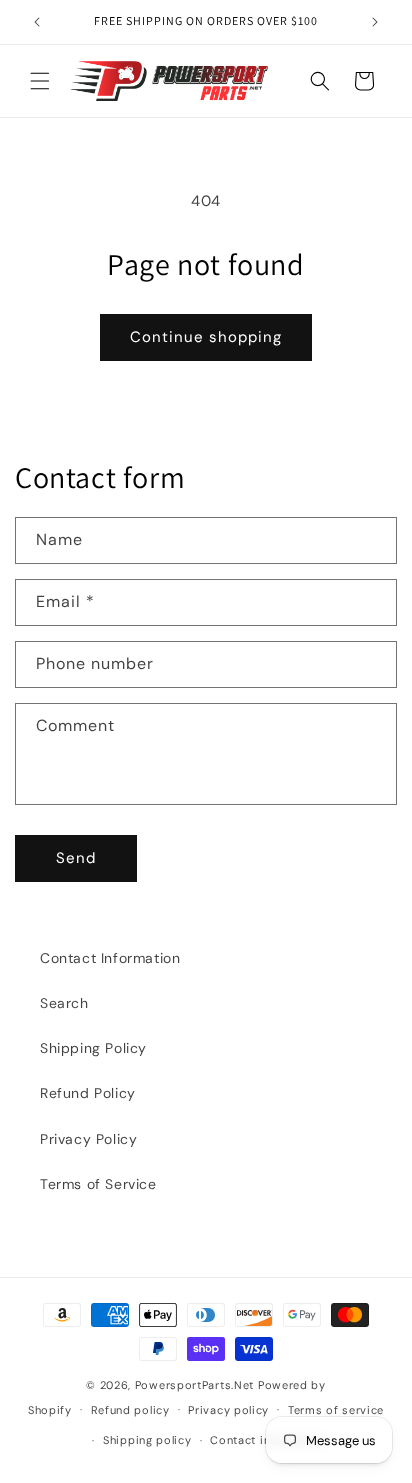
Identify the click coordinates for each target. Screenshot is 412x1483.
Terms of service (336, 1410)
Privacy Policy (88, 1139)
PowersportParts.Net (194, 1385)
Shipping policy (147, 1440)
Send (76, 858)
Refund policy (130, 1410)
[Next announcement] (375, 22)
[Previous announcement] (37, 22)
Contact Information (110, 958)
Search (64, 1003)
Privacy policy (228, 1410)
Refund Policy (88, 1093)
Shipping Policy (93, 1048)
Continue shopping (206, 337)
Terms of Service (98, 1184)
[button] (40, 81)
